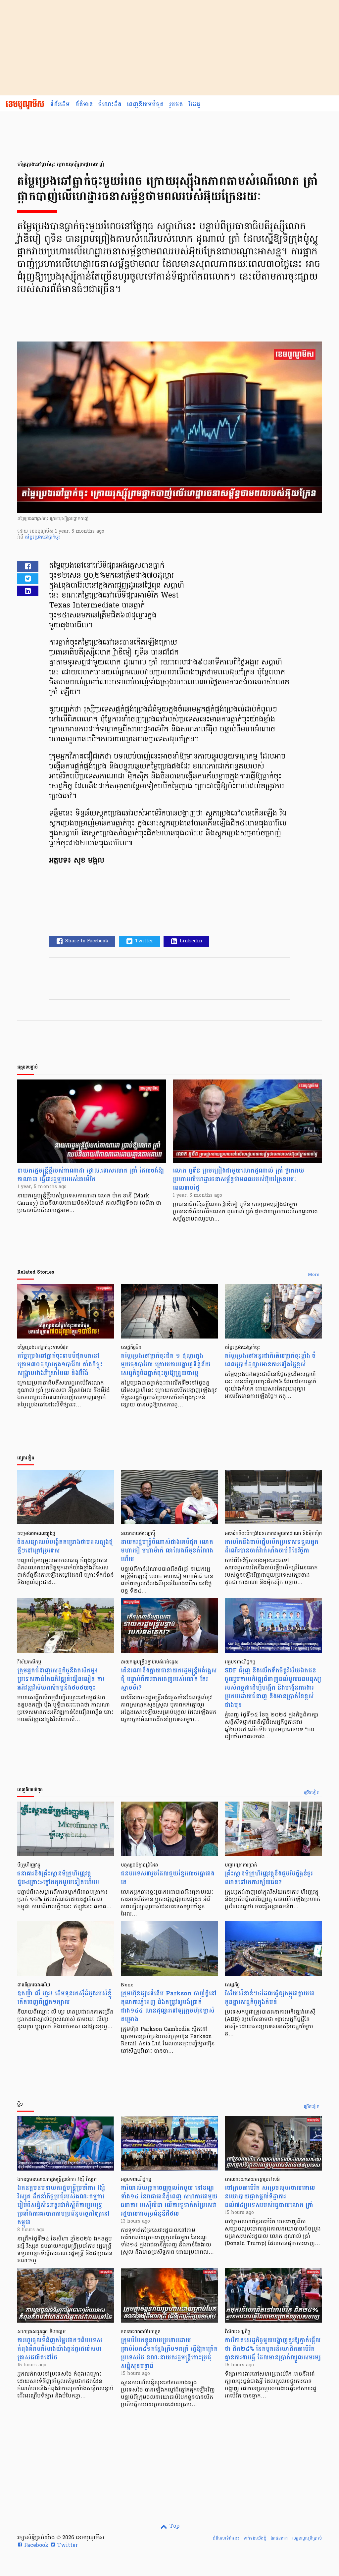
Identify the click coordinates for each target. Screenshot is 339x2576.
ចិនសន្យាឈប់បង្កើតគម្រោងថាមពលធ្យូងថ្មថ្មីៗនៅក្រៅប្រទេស (65, 1546)
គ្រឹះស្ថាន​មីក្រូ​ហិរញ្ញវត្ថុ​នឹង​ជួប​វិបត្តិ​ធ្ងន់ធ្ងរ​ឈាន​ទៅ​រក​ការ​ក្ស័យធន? (269, 1878)
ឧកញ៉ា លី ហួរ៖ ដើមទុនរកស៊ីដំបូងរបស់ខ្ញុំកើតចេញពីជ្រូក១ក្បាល (64, 1998)
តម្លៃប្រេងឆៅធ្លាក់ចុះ (43, 537)
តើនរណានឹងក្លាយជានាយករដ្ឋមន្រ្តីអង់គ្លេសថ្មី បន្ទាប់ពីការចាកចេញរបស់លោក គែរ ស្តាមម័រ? (169, 1679)
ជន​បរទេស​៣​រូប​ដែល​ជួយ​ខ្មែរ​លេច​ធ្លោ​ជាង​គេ (168, 1878)
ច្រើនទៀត (312, 1793)
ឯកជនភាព (279, 2538)
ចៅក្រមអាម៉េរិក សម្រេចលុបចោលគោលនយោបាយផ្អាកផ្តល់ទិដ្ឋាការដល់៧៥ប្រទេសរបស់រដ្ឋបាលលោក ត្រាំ (270, 2197)
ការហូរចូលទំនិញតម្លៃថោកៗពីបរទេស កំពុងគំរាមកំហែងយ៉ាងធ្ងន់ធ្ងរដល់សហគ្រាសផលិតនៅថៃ (60, 2349)
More (314, 1275)
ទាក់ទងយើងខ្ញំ (255, 2538)
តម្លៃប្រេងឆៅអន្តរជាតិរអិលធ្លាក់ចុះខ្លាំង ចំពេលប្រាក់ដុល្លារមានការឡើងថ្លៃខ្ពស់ (270, 1360)
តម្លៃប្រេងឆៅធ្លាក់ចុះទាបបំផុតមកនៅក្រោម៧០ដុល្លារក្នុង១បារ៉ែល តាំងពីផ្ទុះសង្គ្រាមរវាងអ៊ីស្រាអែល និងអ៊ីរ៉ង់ (60, 1365)
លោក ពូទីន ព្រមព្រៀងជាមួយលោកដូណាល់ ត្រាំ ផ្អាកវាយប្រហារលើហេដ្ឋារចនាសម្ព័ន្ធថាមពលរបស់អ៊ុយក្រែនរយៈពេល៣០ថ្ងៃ (239, 1179)
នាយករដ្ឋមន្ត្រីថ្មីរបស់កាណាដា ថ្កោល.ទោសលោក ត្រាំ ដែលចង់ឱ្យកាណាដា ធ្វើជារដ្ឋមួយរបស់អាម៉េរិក (91, 1175)
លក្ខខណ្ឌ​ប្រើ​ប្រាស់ (307, 2538)
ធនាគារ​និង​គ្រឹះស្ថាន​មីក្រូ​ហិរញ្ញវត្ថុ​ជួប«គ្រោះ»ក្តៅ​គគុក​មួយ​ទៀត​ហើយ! (58, 1878)
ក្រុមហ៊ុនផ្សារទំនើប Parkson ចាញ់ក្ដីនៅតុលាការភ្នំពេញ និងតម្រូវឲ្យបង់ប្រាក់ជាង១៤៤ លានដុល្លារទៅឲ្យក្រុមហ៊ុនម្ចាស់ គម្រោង (169, 2006)
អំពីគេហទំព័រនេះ (226, 2538)
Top (174, 2526)
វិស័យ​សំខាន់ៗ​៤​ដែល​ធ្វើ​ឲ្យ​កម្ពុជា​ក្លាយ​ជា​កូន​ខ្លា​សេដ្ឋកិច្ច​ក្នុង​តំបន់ (270, 1998)
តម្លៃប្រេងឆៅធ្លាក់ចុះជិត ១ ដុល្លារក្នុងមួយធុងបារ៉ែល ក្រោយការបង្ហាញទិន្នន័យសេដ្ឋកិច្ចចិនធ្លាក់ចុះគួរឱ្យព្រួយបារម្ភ (166, 1365)
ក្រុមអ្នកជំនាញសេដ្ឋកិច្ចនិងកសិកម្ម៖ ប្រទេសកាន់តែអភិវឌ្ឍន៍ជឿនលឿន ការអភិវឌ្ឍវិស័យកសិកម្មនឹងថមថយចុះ (61, 1679)
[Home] (25, 105)
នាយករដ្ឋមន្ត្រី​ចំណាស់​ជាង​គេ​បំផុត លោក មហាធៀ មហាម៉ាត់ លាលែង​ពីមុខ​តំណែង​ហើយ (167, 1551)
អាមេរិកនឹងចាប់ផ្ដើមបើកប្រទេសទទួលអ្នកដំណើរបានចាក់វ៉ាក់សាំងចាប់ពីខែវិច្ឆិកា (272, 1546)
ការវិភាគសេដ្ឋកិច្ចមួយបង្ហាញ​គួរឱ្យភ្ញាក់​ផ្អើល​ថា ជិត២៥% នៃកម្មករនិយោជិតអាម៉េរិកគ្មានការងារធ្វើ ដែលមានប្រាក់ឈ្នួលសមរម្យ (273, 2349)
